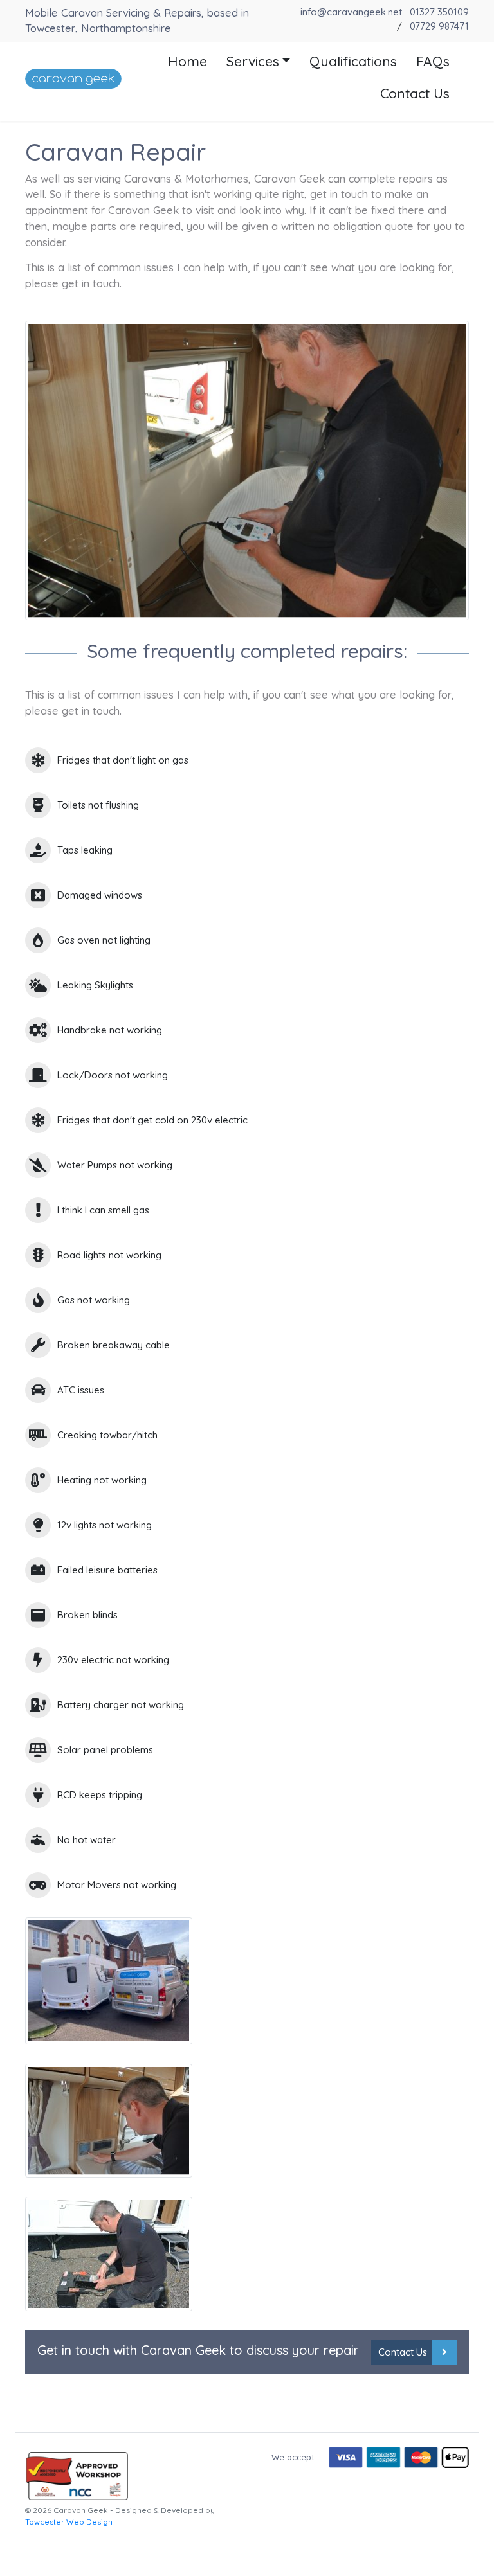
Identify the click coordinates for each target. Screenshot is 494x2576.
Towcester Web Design (69, 2522)
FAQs (433, 61)
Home (188, 61)
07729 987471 (439, 26)
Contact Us (415, 93)
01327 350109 (439, 12)
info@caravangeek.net (351, 12)
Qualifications (353, 61)
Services (253, 61)
